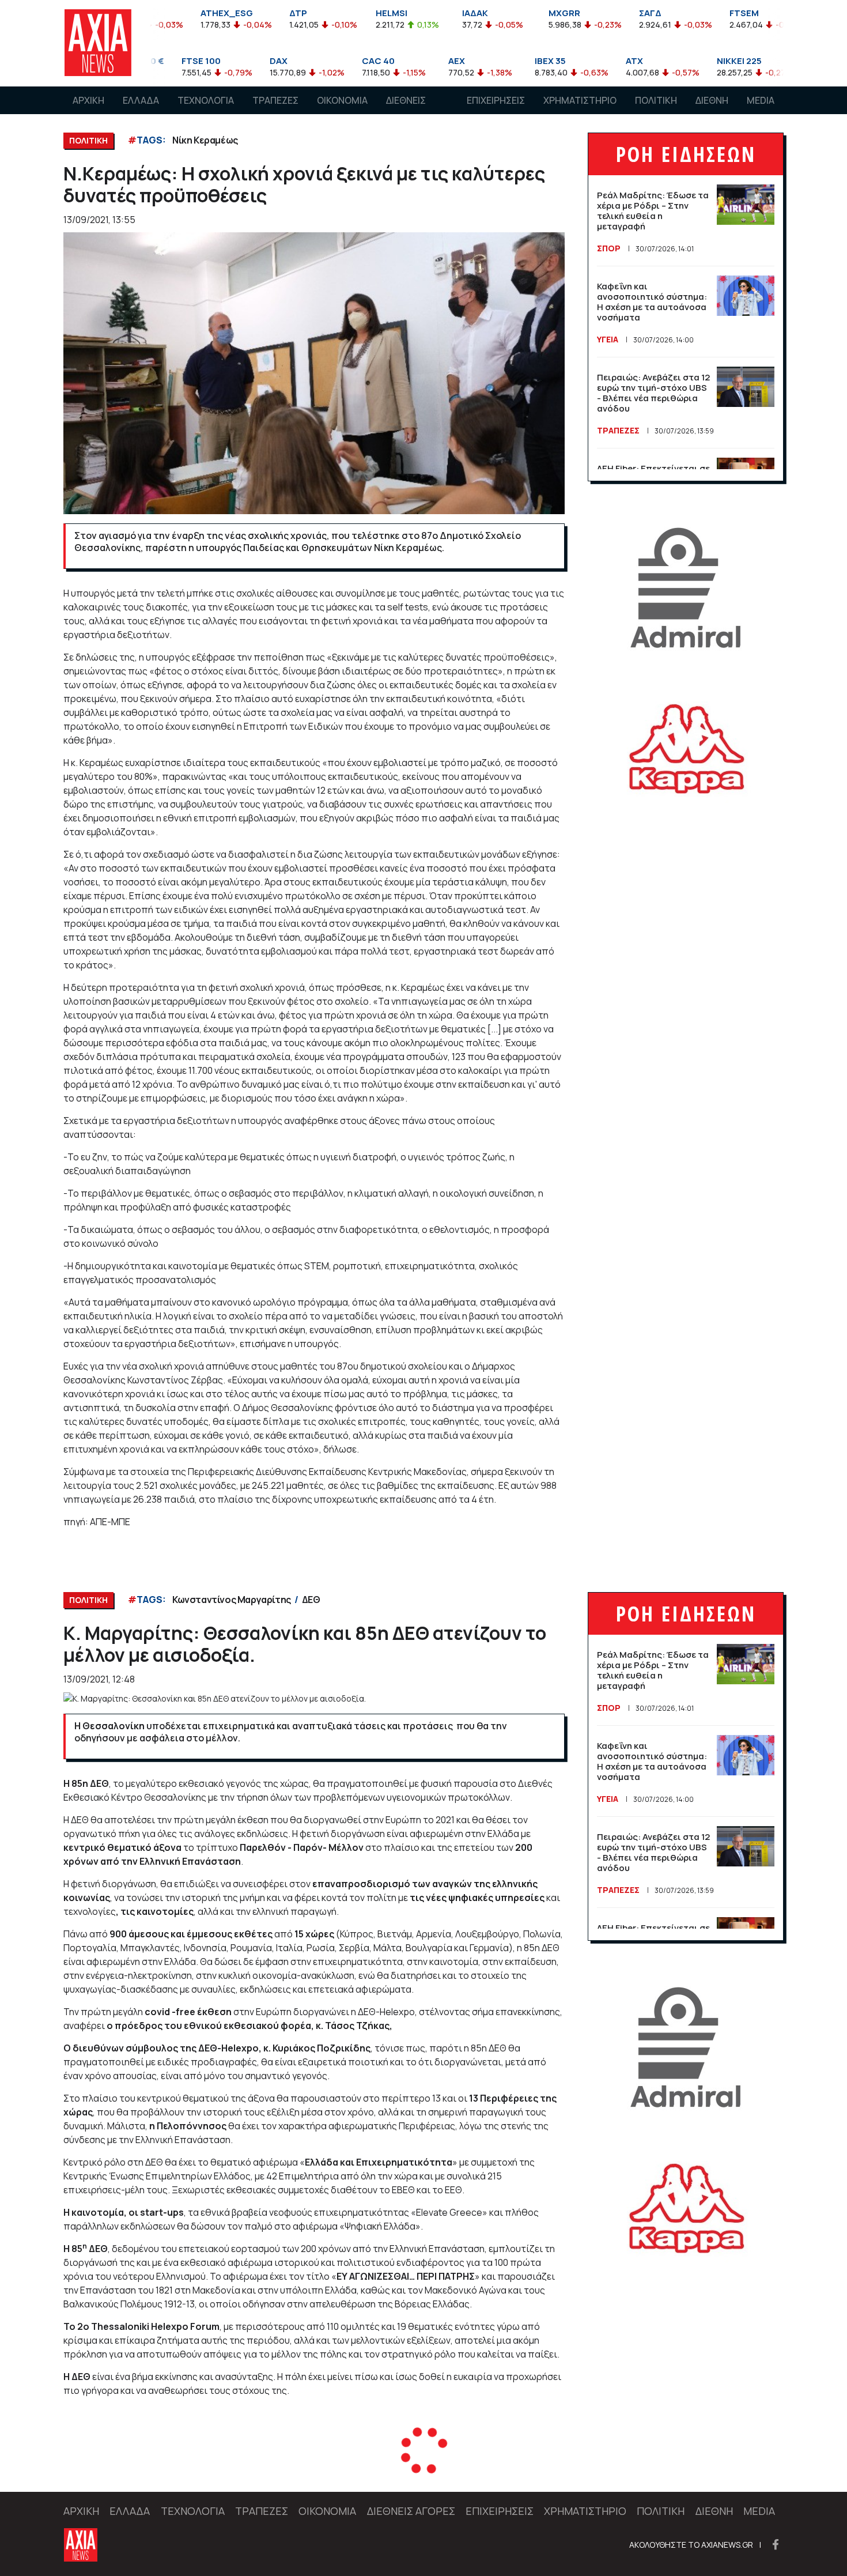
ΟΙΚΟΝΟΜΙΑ (342, 100)
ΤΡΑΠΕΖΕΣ (275, 100)
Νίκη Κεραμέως (205, 140)
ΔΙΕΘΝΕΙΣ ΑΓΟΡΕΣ (406, 111)
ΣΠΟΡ (609, 248)
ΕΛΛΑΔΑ (141, 100)
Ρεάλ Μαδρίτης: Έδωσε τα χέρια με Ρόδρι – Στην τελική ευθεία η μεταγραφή (653, 211)
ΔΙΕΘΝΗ (712, 100)
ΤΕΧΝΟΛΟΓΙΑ (206, 100)
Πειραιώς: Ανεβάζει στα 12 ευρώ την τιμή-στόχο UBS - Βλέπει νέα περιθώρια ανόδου (653, 393)
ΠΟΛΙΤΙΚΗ (656, 100)
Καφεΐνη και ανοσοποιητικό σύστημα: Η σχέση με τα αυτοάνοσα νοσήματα (652, 302)
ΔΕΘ (311, 1600)
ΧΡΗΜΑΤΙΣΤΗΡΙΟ (580, 100)
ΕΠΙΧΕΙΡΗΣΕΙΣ (496, 100)
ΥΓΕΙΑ (608, 339)
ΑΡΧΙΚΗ (88, 100)
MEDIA (761, 100)
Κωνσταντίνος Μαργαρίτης (232, 1600)
